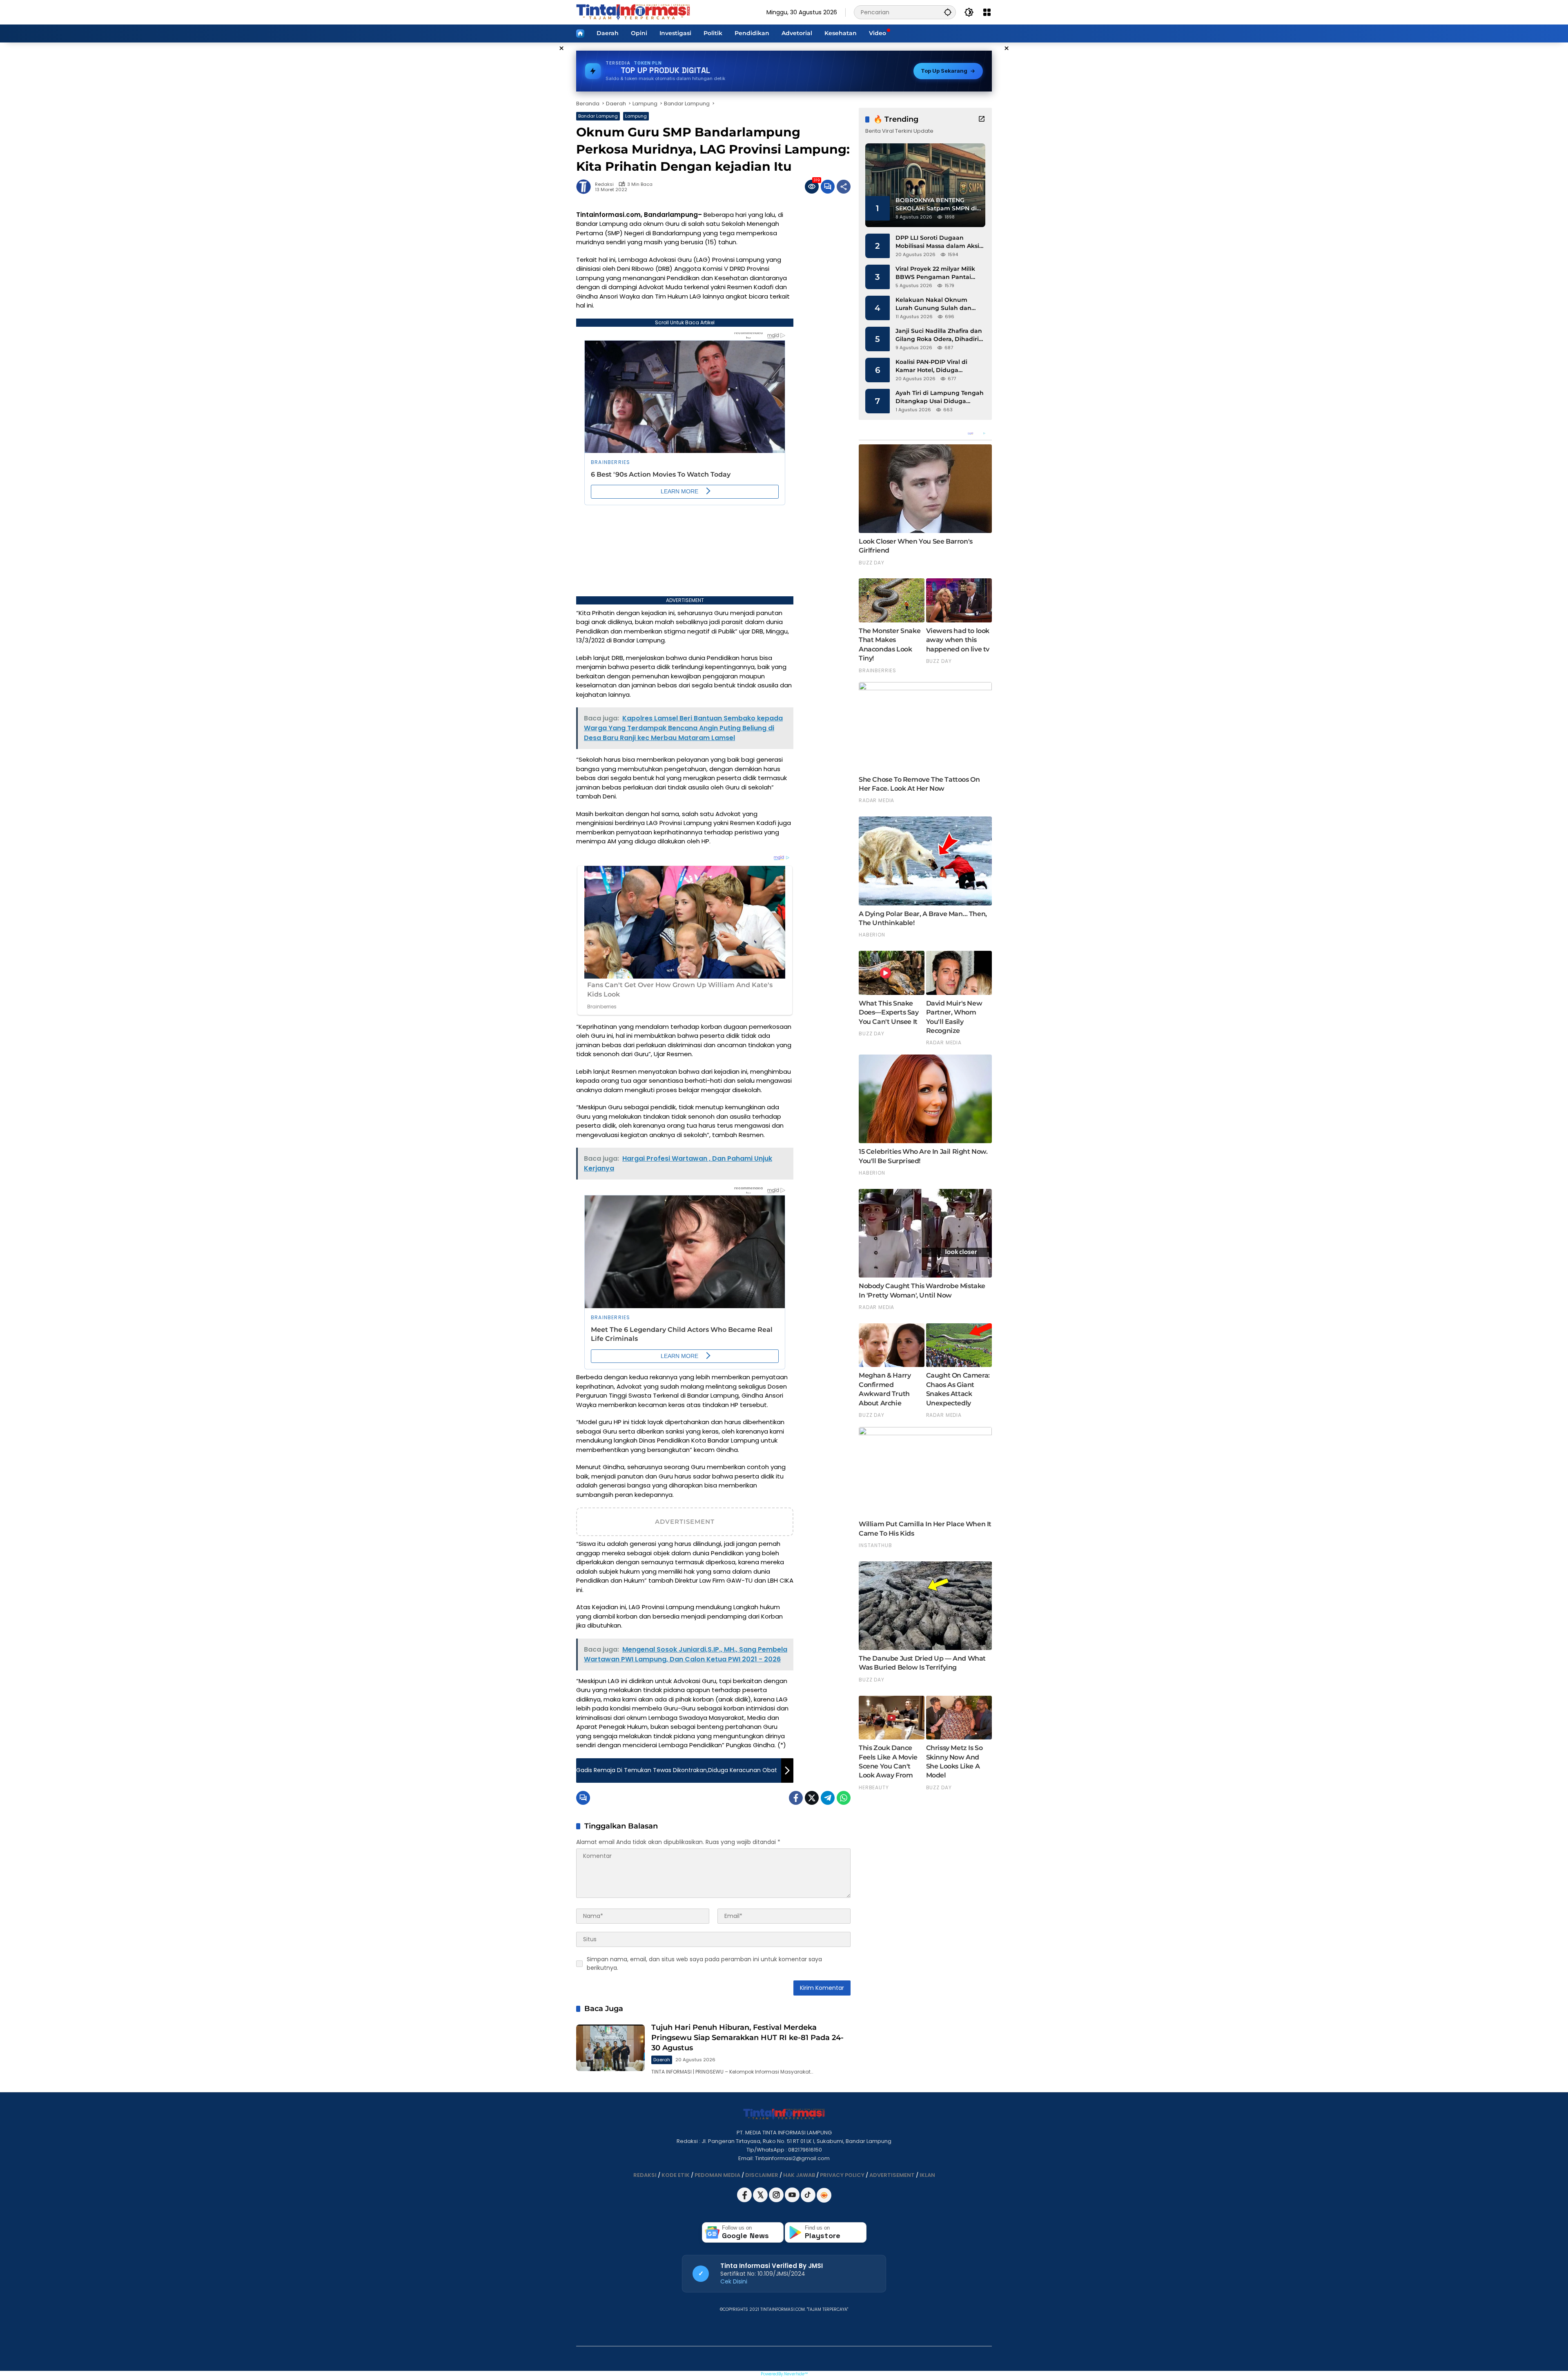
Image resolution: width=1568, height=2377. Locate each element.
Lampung (636, 116)
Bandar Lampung (598, 116)
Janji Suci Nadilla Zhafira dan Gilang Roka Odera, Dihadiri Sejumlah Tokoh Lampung (939, 335)
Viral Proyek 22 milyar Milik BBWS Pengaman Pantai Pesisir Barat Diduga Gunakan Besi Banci (935, 273)
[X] (761, 2200)
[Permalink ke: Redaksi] (586, 187)
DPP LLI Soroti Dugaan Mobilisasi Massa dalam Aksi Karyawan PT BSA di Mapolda (940, 242)
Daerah (662, 2060)
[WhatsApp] (844, 1798)
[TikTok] (809, 2200)
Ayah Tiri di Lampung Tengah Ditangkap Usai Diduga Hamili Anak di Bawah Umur (940, 397)
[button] (948, 12)
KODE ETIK (676, 2175)
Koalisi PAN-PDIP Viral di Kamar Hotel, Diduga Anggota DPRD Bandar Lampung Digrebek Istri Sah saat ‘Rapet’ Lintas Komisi (938, 366)
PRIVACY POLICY (842, 2175)
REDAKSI (645, 2175)
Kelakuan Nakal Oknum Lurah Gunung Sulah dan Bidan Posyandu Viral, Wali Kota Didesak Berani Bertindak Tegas (935, 304)
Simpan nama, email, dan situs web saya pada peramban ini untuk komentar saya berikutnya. (704, 1963)
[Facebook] (796, 1798)
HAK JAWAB (799, 2175)
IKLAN (927, 2175)
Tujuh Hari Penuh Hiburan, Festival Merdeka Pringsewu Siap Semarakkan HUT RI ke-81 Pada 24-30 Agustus (747, 2038)
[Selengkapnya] (982, 119)
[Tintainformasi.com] (633, 12)
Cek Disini (734, 2281)
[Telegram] (828, 1798)
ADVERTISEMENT (892, 2175)
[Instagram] (777, 2200)
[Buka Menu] (987, 12)
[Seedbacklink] (824, 2195)
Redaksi (604, 184)
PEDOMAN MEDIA (717, 2175)
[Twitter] (812, 1798)
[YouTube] (793, 2200)
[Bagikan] (844, 187)
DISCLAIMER (762, 2175)
